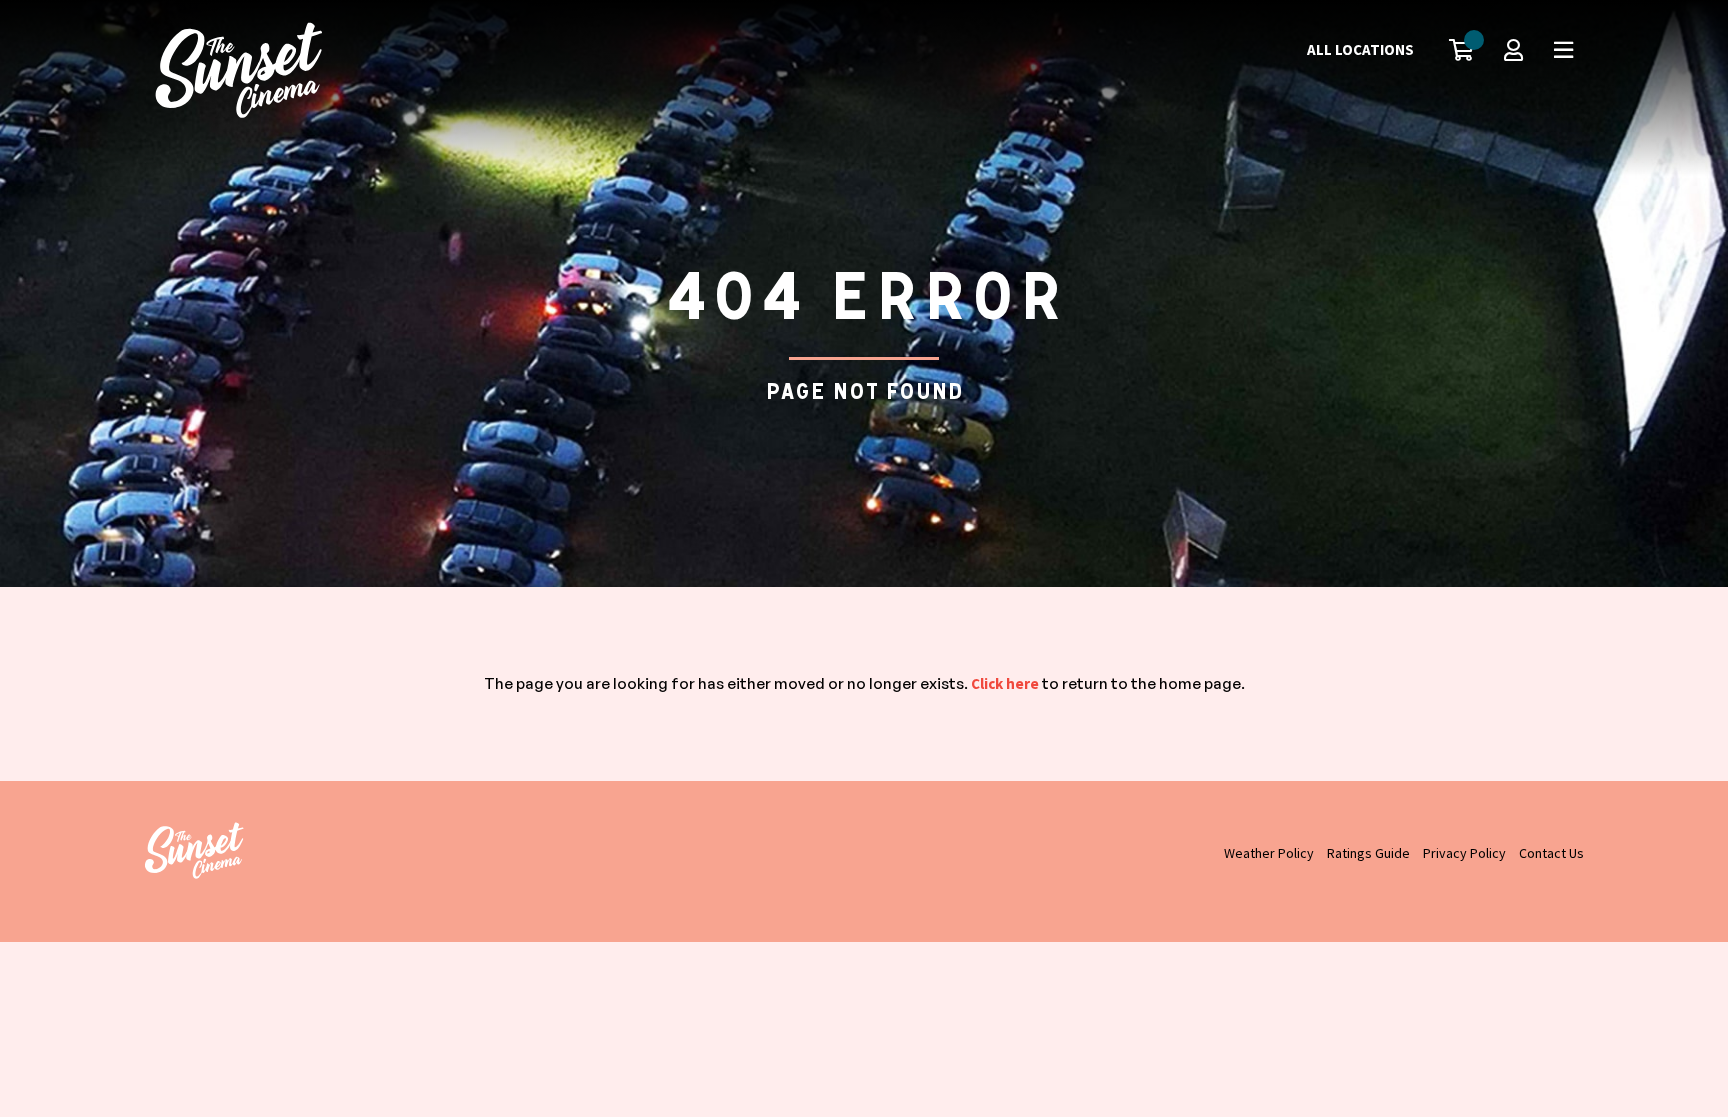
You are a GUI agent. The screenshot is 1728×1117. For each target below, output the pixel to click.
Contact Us (1551, 853)
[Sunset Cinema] (244, 70)
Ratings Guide (1368, 853)
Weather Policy (1269, 853)
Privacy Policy (1464, 853)
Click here (1005, 683)
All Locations (1360, 49)
